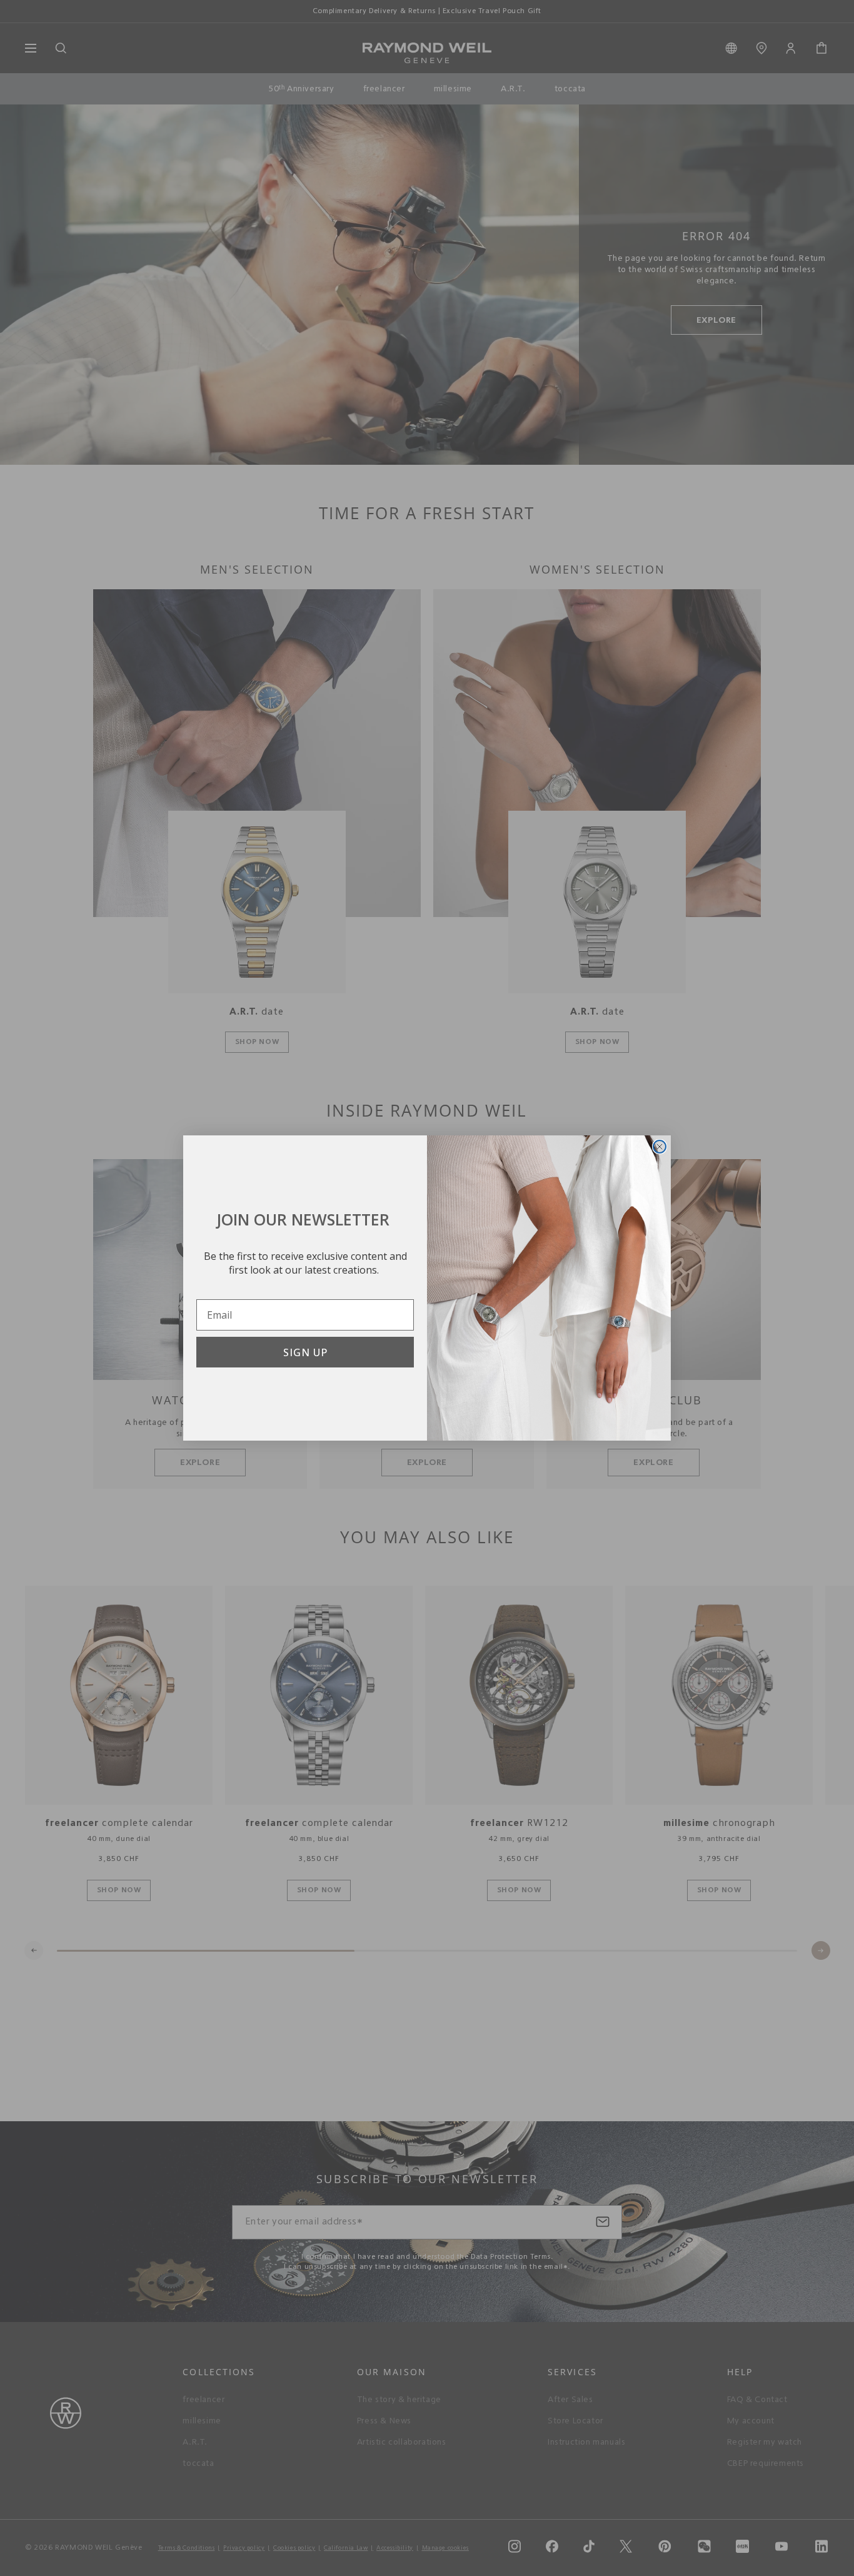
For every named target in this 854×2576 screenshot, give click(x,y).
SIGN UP (305, 1352)
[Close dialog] (660, 1147)
